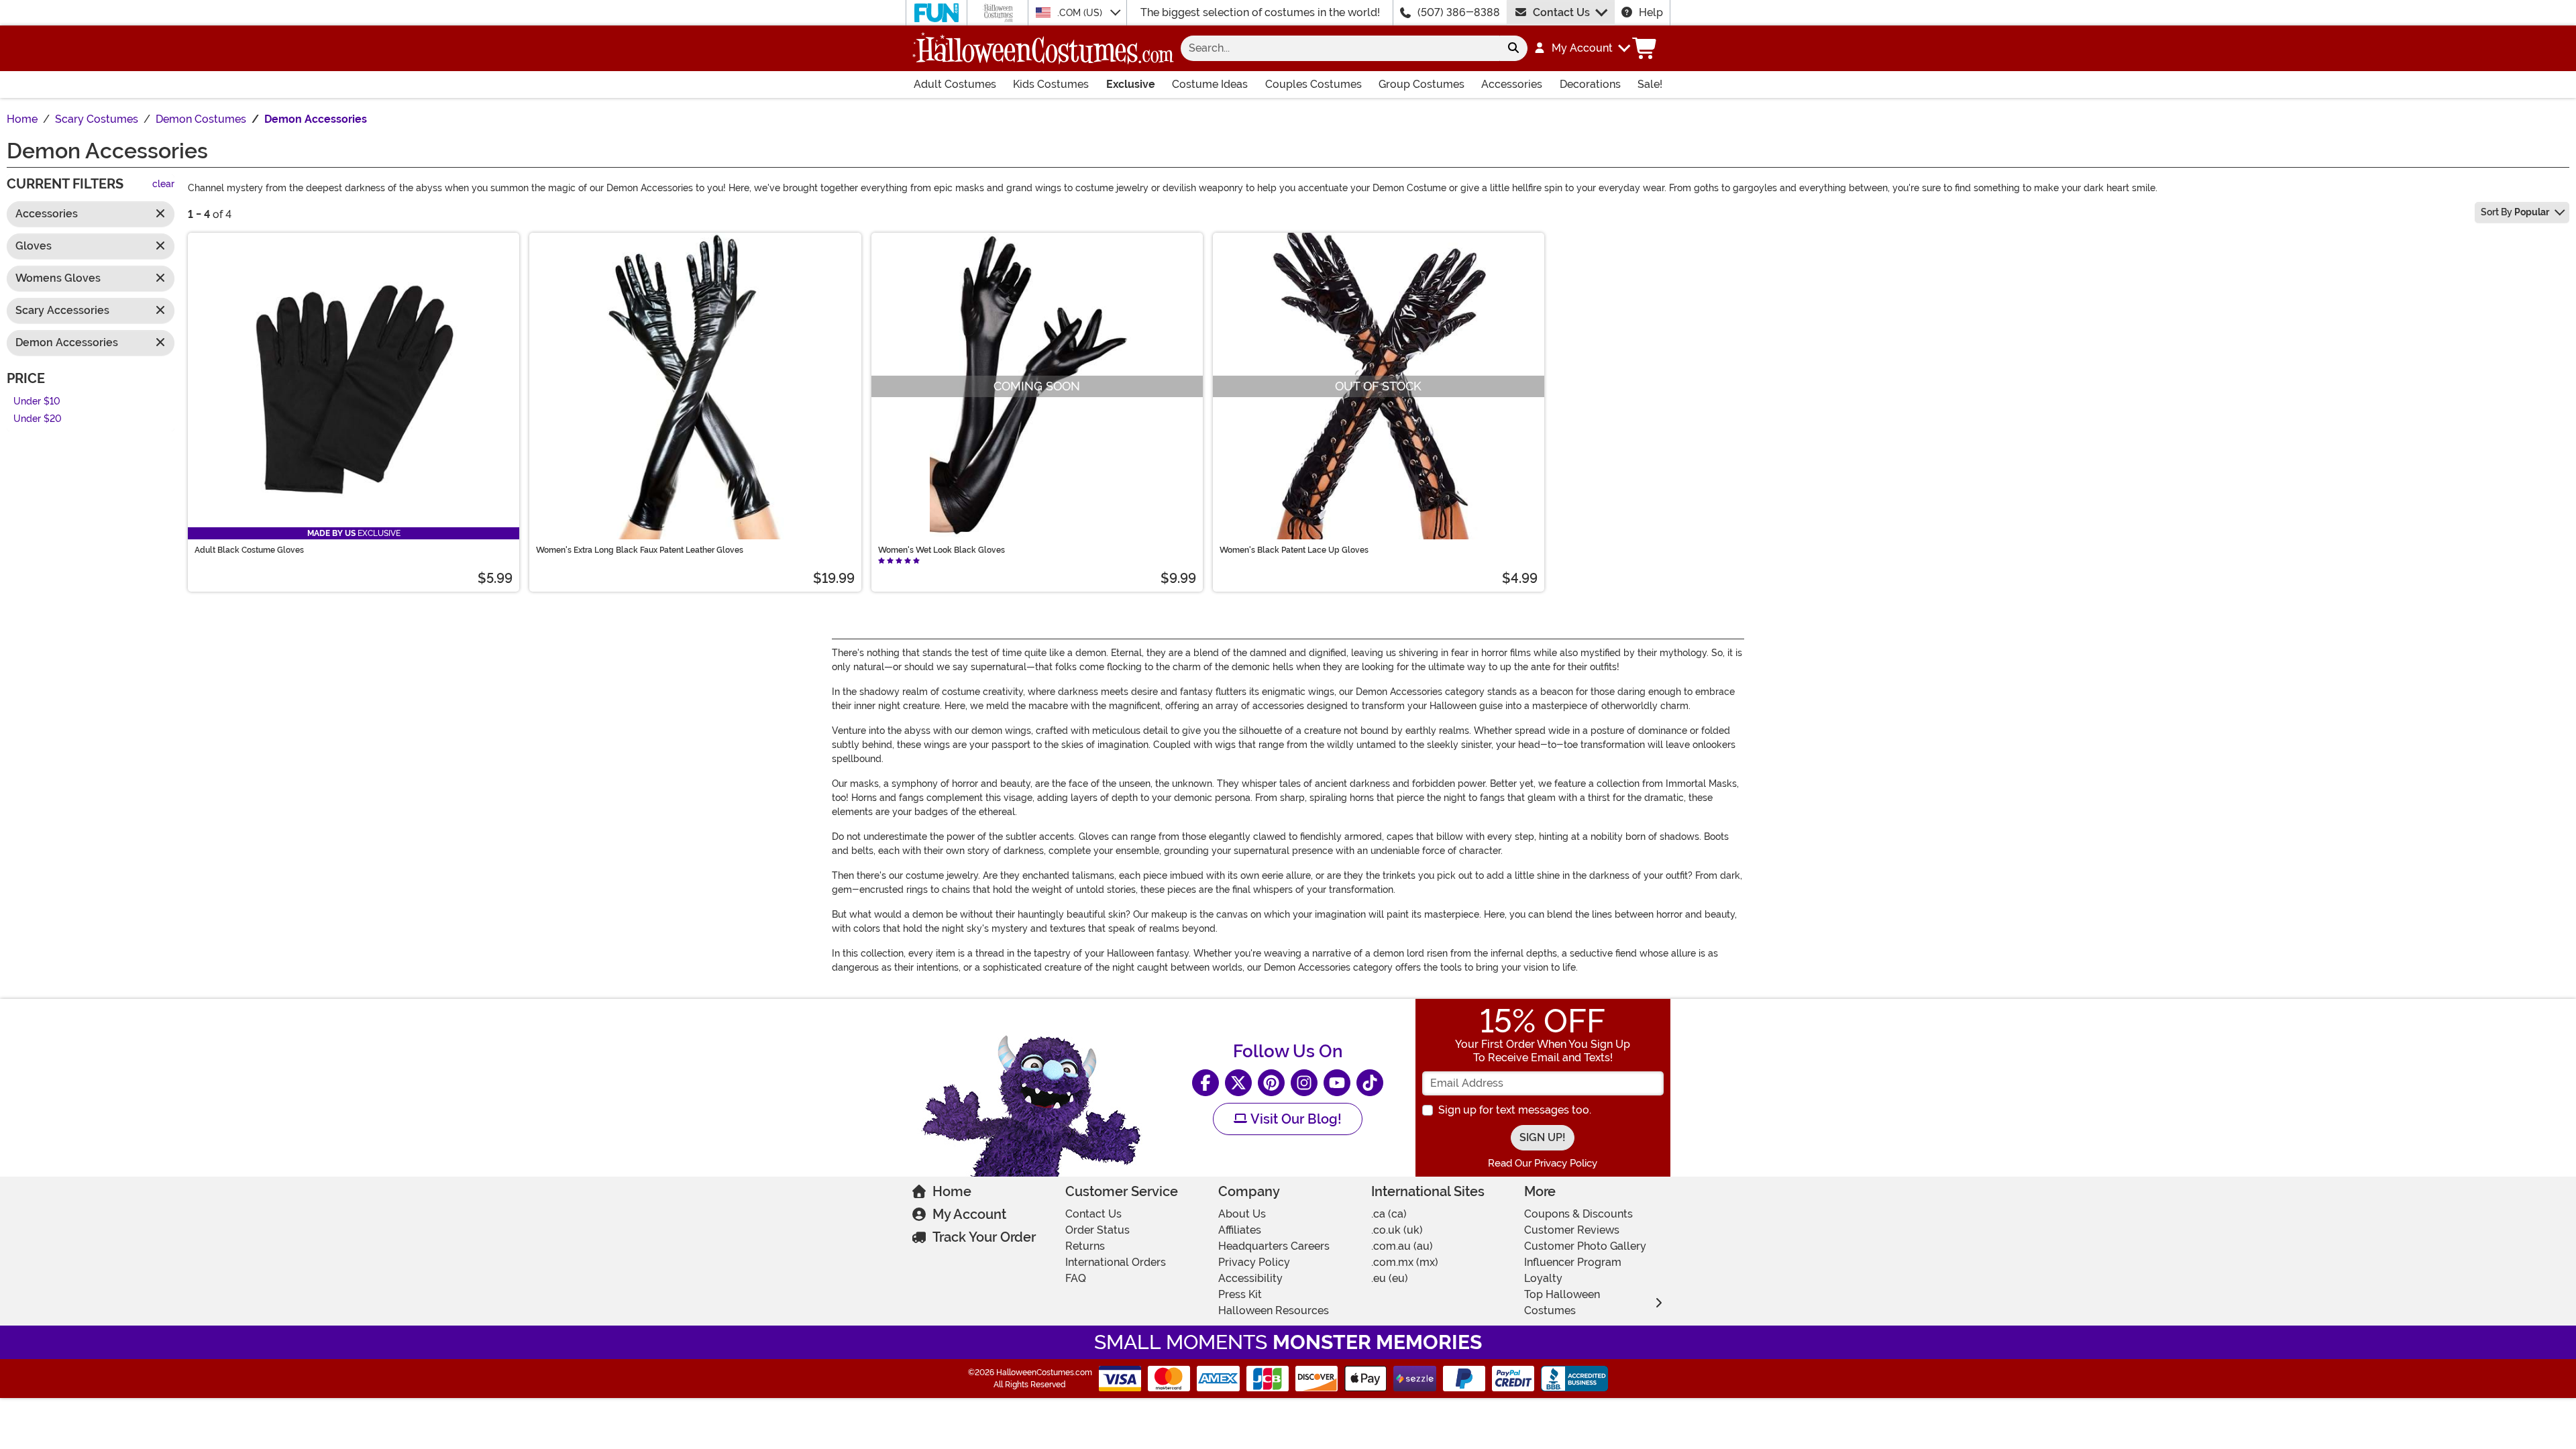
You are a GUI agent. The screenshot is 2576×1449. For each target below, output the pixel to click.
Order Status (1097, 1230)
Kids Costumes (1051, 84)
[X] (1238, 1083)
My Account (969, 1214)
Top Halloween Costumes (1562, 1302)
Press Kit (1240, 1294)
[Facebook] (1205, 1083)
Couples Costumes (1313, 84)
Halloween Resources (1274, 1310)
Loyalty (1543, 1278)
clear (163, 185)
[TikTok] (1370, 1083)
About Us (1242, 1214)
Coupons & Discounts (1578, 1214)
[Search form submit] (1513, 48)
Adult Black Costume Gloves (249, 550)
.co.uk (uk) (1397, 1230)
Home (952, 1191)
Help (1651, 12)
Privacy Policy (1254, 1262)
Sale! (1650, 84)
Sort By (2515, 212)
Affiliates (1240, 1230)
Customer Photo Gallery (1585, 1246)
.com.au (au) (1402, 1246)
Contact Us (1561, 12)
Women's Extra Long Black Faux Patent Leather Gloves (640, 550)
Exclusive (1131, 84)
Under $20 (38, 420)
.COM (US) (1081, 13)
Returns (1085, 1246)
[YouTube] (1337, 1083)
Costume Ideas (1210, 84)
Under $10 (37, 401)
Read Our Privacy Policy (1543, 1163)
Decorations (1590, 84)
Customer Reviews (1572, 1230)
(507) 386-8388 (1459, 12)
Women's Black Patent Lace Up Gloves (1294, 550)
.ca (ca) (1389, 1214)
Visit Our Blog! (1294, 1119)
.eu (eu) (1390, 1278)
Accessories (1512, 84)
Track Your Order (984, 1237)
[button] (1581, 48)
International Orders (1116, 1262)
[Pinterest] (1271, 1083)
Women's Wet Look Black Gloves (942, 550)
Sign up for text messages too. (1515, 1110)
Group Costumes (1421, 84)
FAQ (1076, 1278)
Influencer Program (1573, 1262)
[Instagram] (1304, 1083)
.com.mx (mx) (1405, 1262)
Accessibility (1250, 1278)
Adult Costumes (955, 84)
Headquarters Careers (1274, 1246)
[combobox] (1340, 48)
